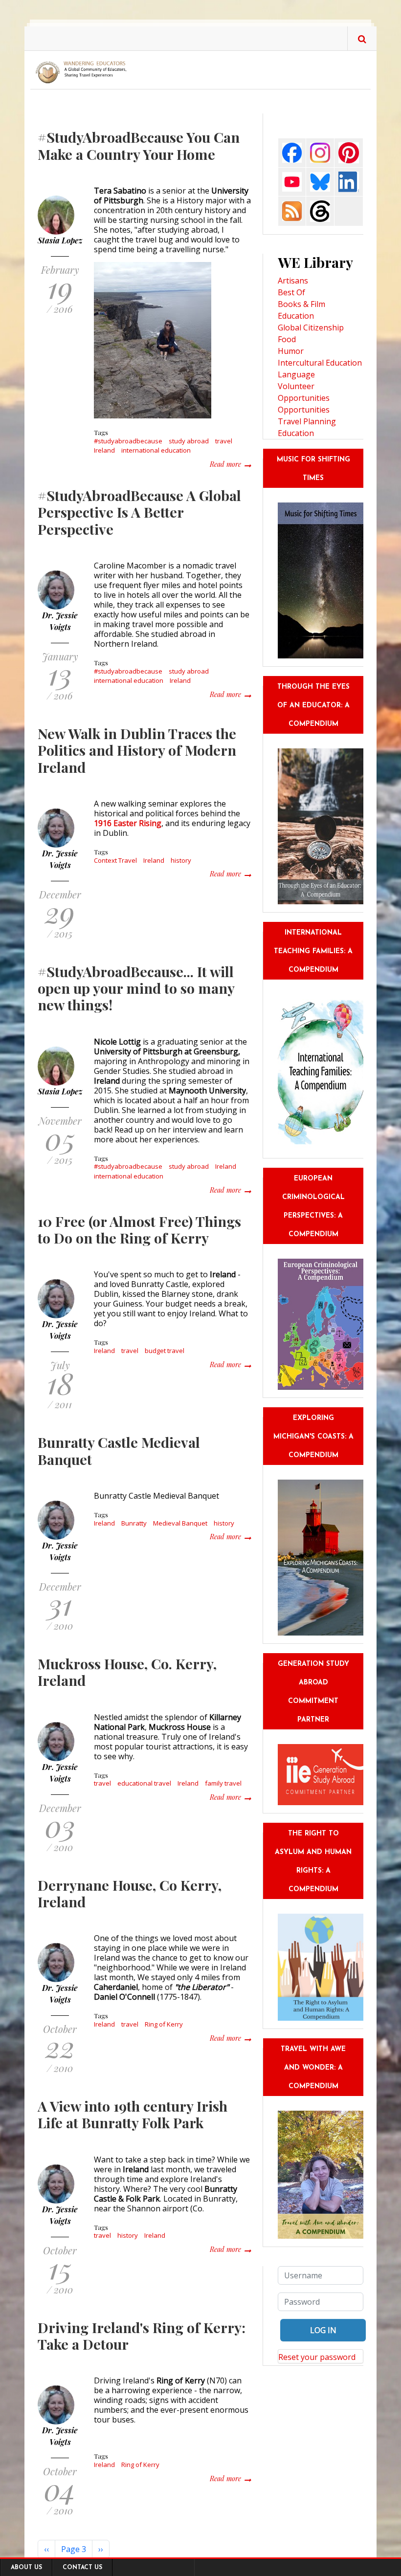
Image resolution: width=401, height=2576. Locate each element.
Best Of (291, 292)
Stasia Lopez (60, 240)
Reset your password (317, 2357)
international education (156, 450)
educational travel (144, 1783)
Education (296, 316)
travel (224, 441)
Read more (230, 464)
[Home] (83, 72)
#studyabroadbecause (128, 441)
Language (296, 374)
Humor (291, 351)
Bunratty (134, 1523)
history (181, 860)
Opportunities (304, 410)
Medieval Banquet (180, 1523)
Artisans (293, 281)
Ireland (104, 450)
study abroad (189, 441)
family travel (223, 1783)
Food (287, 339)
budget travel (165, 1351)
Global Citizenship (311, 327)
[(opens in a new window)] (292, 152)
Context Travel (115, 860)
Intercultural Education (320, 363)
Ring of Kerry (164, 2024)
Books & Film (301, 304)
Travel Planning (307, 421)
